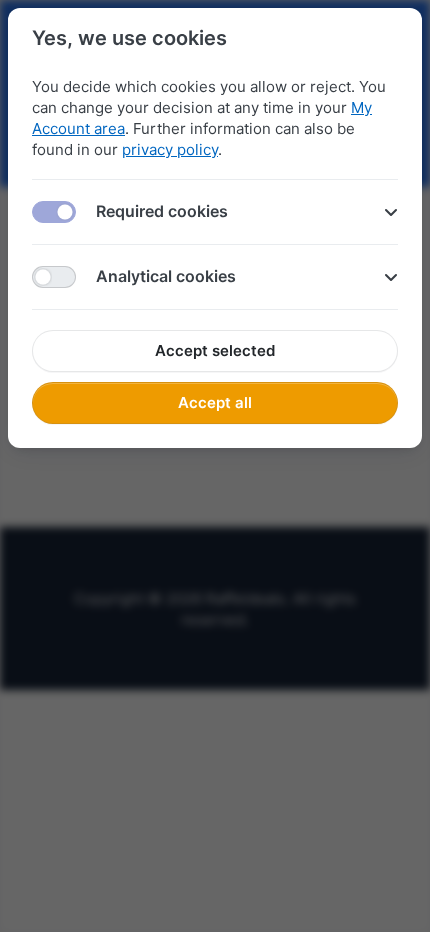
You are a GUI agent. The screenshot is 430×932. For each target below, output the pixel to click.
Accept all (215, 402)
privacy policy (170, 149)
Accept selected (215, 350)
